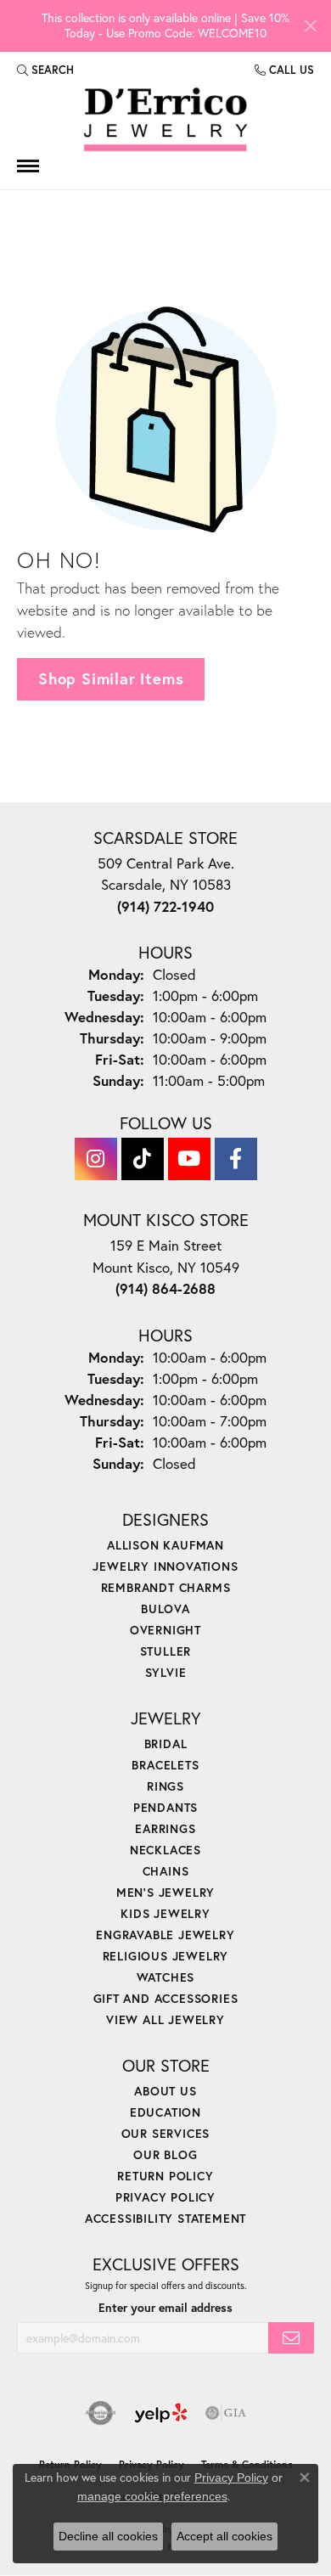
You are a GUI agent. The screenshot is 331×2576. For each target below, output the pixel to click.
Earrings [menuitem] (165, 1828)
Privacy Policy (165, 2197)
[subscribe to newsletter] (291, 2338)
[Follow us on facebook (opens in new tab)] (236, 1159)
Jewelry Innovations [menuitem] (165, 1566)
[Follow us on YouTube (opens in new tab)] (189, 1159)
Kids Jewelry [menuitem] (165, 1913)
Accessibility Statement (165, 2218)
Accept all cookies (224, 2536)
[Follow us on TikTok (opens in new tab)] (143, 1159)
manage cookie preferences (152, 2496)
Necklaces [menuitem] (165, 1850)
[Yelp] (161, 2413)
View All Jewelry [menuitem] (165, 2019)
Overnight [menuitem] (165, 1630)
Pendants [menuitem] (165, 1807)
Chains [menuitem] (166, 1871)
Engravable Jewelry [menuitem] (165, 1935)
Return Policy (165, 2176)
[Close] (310, 26)
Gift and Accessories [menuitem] (166, 1998)
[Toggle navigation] (28, 166)
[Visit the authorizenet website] (101, 2413)
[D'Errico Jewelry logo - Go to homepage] (165, 120)
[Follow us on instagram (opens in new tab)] (96, 1159)
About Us (165, 2091)
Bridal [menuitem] (166, 1744)
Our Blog (165, 2154)
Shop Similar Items (111, 678)
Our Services (166, 2133)
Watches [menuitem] (166, 1977)
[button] (45, 70)
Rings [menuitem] (165, 1786)
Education (165, 2112)
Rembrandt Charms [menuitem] (166, 1587)
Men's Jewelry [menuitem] (165, 1892)
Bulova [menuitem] (165, 1609)
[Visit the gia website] (226, 2413)
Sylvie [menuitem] (166, 1672)
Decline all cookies (108, 2536)
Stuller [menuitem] (166, 1651)
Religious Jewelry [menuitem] (166, 1956)
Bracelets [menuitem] (165, 1765)
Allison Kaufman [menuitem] (165, 1545)
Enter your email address (165, 2308)
